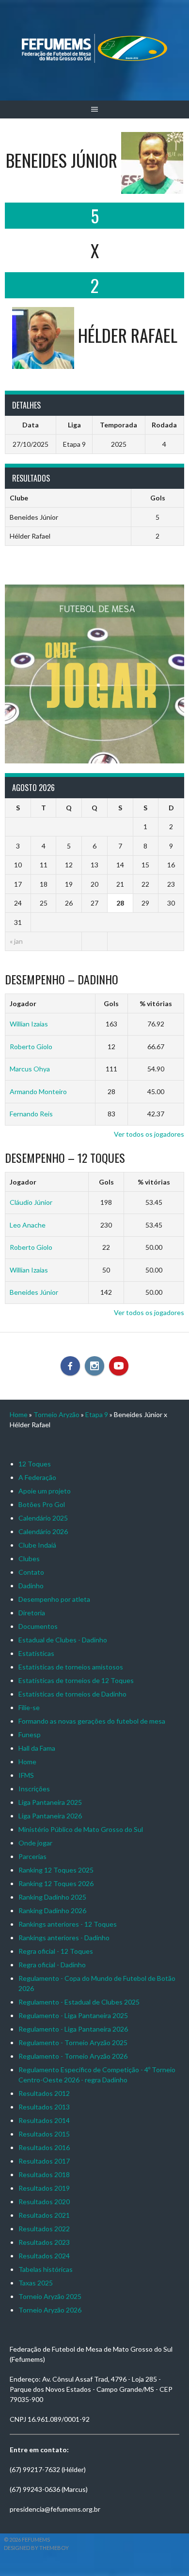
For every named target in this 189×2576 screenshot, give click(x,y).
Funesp (30, 1734)
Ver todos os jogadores (149, 1134)
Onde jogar (35, 1843)
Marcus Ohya (30, 1069)
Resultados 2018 (44, 2174)
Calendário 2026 (43, 1531)
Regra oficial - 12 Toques (56, 1951)
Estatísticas (36, 1653)
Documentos (38, 1626)
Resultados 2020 (44, 2202)
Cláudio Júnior (31, 1202)
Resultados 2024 (44, 2256)
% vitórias (156, 1003)
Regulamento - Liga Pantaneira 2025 (73, 2015)
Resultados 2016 (44, 2147)
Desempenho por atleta (54, 1599)
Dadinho (31, 1586)
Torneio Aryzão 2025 (50, 2296)
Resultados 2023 (44, 2242)
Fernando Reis (31, 1114)
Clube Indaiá (37, 1545)
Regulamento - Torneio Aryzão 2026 (73, 2056)
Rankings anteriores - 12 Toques (68, 1924)
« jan (16, 941)
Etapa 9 (97, 1414)
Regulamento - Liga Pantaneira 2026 (73, 2029)
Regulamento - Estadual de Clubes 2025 (79, 2002)
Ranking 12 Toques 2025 (56, 1870)
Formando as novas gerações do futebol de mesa (92, 1721)
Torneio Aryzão (56, 1414)
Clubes (29, 1559)
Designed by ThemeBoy (36, 2548)
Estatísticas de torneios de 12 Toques (76, 1680)
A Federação (37, 1477)
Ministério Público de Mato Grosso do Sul (81, 1829)
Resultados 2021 (44, 2215)
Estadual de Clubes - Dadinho (63, 1640)
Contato (31, 1572)
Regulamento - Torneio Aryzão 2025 (73, 2042)
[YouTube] (119, 1366)
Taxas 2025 (36, 2283)
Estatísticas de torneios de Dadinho (72, 1694)
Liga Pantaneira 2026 (50, 1816)
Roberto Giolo (31, 1046)
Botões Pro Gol (42, 1504)
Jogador (23, 1003)
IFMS (26, 1775)
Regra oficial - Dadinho (52, 1965)
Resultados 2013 (44, 2107)
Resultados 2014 (44, 2120)
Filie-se (29, 1707)
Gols (111, 1003)
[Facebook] (70, 1366)
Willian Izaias (29, 1024)
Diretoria (32, 1613)
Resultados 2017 (44, 2161)
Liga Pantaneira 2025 (50, 1802)
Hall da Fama (37, 1748)
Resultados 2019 (44, 2188)
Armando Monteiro (38, 1091)
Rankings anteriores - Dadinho (64, 1938)
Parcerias (32, 1856)
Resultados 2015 (44, 2134)
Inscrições (34, 1789)
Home (19, 1414)
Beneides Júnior (34, 1292)
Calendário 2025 (43, 1518)
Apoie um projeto (45, 1491)
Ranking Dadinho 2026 (52, 1910)
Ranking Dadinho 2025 (52, 1897)
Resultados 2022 (44, 2229)
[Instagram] (94, 1366)
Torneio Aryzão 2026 (50, 2310)
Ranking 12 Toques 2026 (56, 1883)
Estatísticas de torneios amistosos (71, 1667)
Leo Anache (28, 1225)
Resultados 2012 (44, 2093)
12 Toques (35, 1464)
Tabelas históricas (46, 2269)
